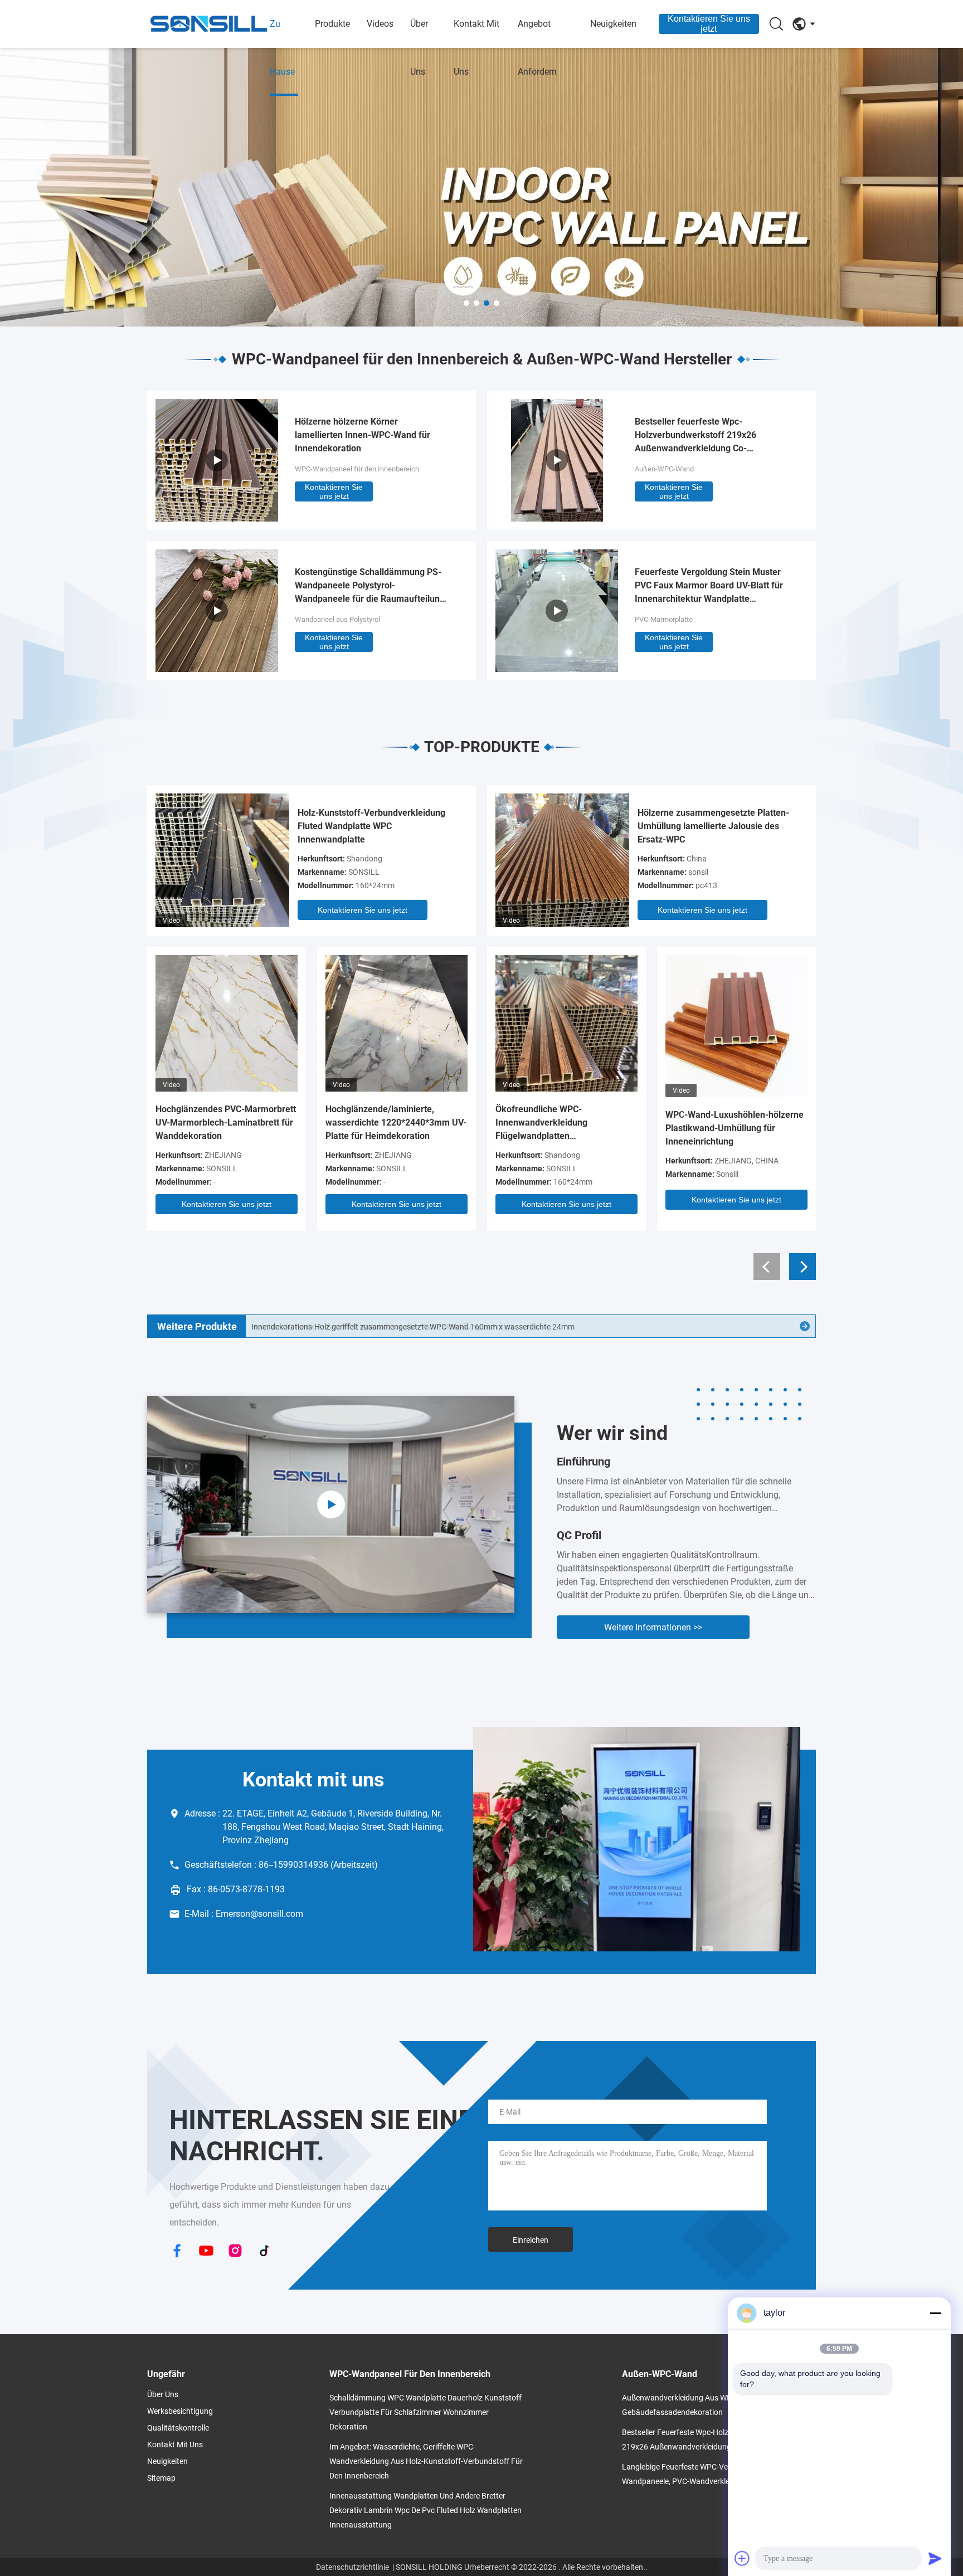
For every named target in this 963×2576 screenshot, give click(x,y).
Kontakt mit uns (476, 48)
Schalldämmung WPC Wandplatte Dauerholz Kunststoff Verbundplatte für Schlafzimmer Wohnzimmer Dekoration (425, 2412)
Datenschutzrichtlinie (352, 2567)
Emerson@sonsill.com (259, 1914)
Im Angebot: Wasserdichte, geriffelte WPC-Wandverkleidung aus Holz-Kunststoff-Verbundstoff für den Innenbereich (426, 2461)
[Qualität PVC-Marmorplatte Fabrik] (557, 669)
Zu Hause (282, 48)
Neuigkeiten (613, 24)
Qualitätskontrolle (178, 2428)
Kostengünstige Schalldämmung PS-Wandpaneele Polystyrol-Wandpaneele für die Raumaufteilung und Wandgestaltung (370, 586)
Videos (380, 24)
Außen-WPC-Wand (664, 469)
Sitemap (161, 2478)
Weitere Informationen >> (653, 1627)
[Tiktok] (264, 2252)
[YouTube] (206, 2252)
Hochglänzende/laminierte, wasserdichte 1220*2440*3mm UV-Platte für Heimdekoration (396, 1123)
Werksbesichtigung (180, 2411)
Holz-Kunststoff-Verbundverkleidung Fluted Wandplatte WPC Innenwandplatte (371, 826)
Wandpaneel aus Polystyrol (337, 619)
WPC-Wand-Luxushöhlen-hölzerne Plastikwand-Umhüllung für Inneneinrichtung (735, 1128)
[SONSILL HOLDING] (208, 24)
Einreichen (531, 2240)
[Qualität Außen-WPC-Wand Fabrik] (557, 518)
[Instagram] (235, 2252)
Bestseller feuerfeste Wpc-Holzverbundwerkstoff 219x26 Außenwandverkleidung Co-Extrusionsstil (695, 436)
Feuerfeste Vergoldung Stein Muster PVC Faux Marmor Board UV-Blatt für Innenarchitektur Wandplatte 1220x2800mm (709, 586)
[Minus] (935, 2313)
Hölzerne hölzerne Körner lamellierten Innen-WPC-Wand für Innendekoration (363, 435)
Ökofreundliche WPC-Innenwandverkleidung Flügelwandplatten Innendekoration (541, 1123)
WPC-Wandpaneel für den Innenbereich (357, 469)
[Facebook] (177, 2252)
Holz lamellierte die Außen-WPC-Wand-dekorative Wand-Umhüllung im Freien (382, 1327)
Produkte (332, 24)
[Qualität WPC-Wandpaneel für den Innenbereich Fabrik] (481, 187)
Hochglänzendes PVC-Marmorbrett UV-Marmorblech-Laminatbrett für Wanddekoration (226, 1123)
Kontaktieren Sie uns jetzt (709, 24)
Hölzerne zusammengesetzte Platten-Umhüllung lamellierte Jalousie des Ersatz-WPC (713, 826)
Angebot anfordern (537, 48)
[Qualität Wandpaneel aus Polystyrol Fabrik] (217, 669)
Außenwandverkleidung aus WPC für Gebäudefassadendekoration (686, 2405)
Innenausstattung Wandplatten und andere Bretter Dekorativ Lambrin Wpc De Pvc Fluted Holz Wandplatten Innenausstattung (425, 2510)
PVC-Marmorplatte (664, 619)
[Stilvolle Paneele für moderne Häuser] (331, 1504)
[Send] (935, 2558)
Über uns (419, 48)
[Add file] (742, 2558)
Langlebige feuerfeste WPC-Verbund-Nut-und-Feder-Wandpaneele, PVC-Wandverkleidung (713, 2474)
